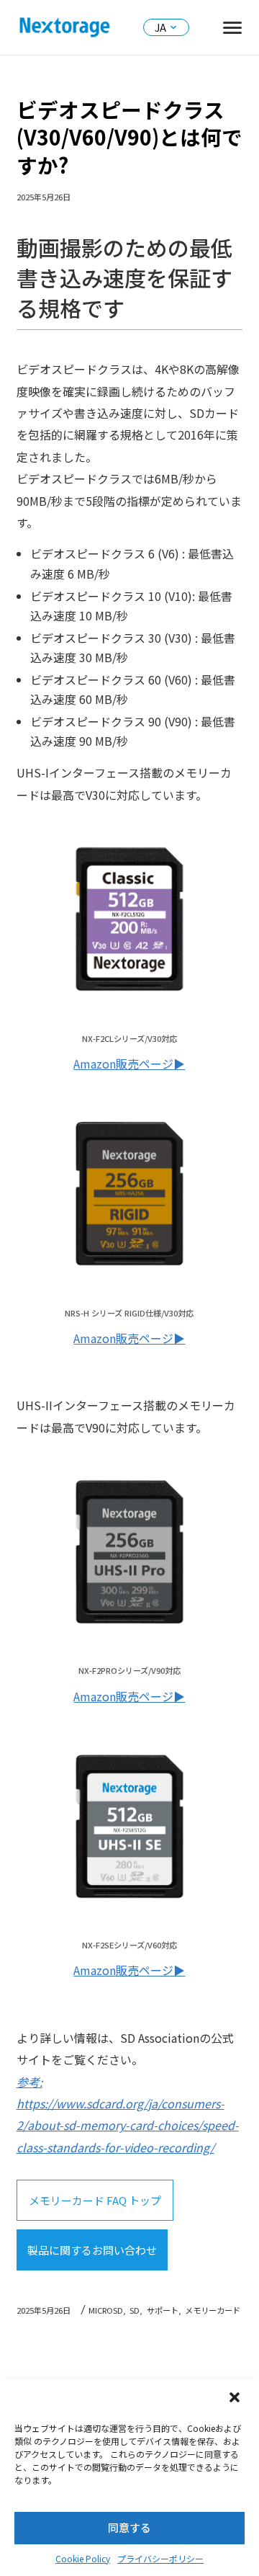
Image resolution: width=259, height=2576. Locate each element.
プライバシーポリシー (160, 2558)
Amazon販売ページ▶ (129, 1064)
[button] (236, 2399)
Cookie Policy (83, 2558)
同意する (129, 2527)
